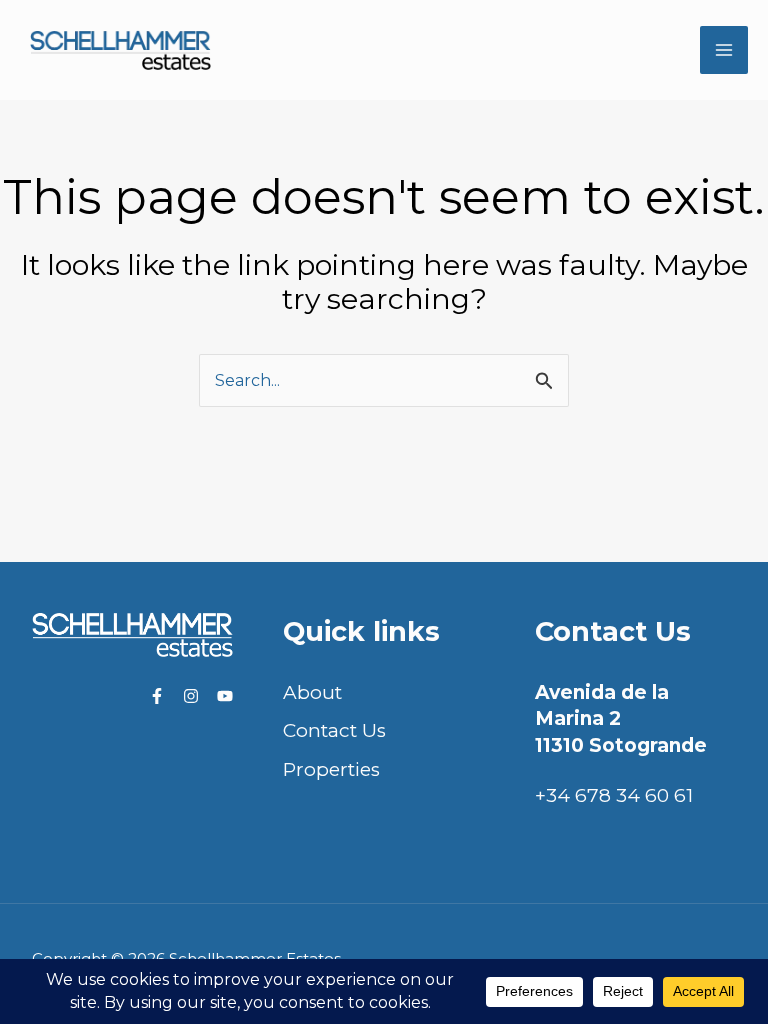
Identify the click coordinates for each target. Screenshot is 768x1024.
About (312, 692)
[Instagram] (191, 696)
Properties (331, 769)
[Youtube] (225, 696)
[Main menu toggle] (724, 50)
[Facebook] (157, 696)
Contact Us (334, 730)
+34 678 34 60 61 (614, 795)
